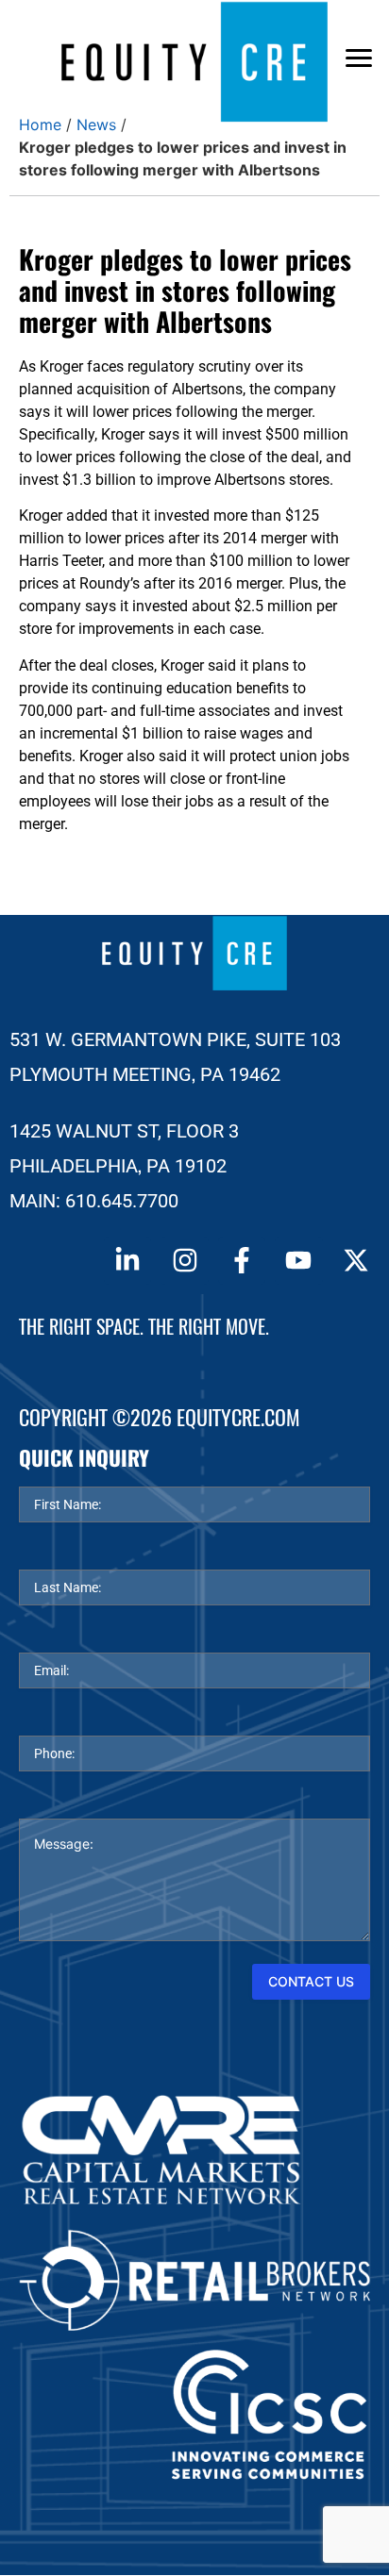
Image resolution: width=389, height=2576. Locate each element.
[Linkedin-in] (127, 1260)
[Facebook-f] (242, 1260)
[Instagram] (184, 1260)
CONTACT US (311, 1981)
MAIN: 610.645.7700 (94, 1201)
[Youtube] (298, 1260)
